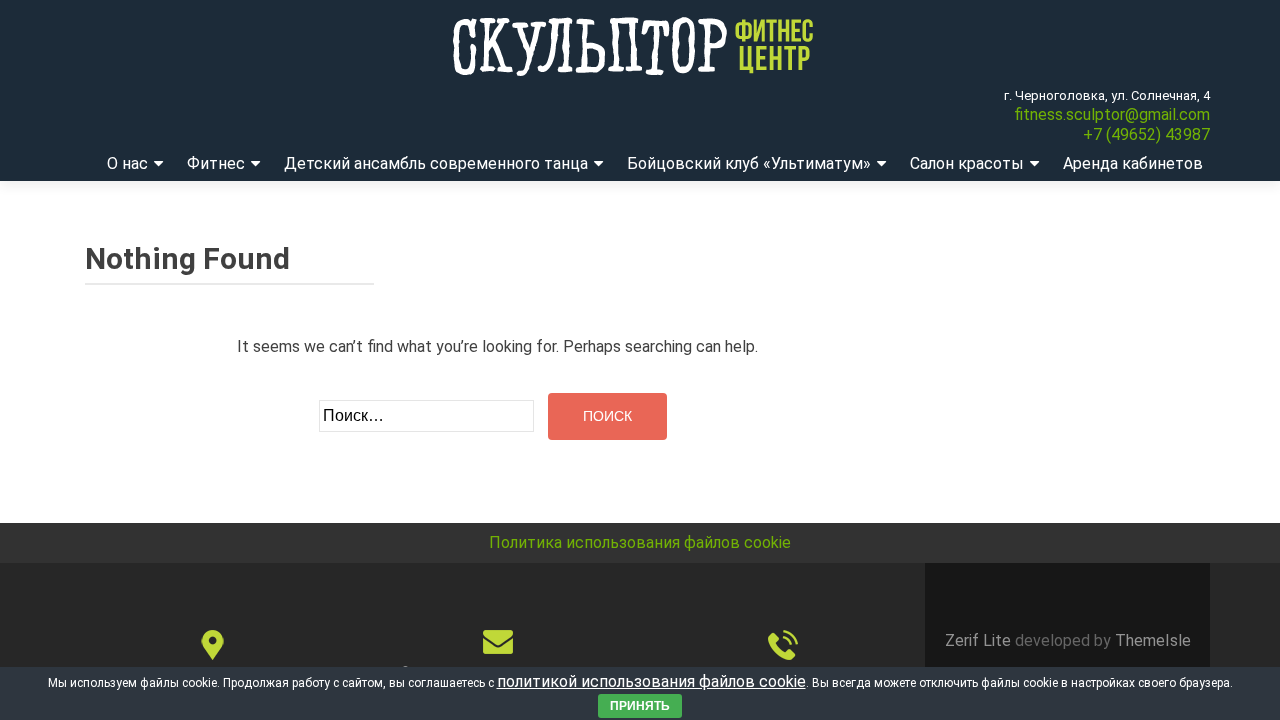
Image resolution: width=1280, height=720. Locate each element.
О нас (127, 163)
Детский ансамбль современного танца (436, 163)
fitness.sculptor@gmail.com (1112, 114)
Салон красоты (967, 163)
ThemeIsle (1153, 640)
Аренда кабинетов (1133, 163)
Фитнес (216, 163)
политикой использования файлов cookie (651, 681)
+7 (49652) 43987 (1146, 134)
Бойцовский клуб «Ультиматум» (749, 163)
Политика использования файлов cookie (640, 542)
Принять (640, 706)
